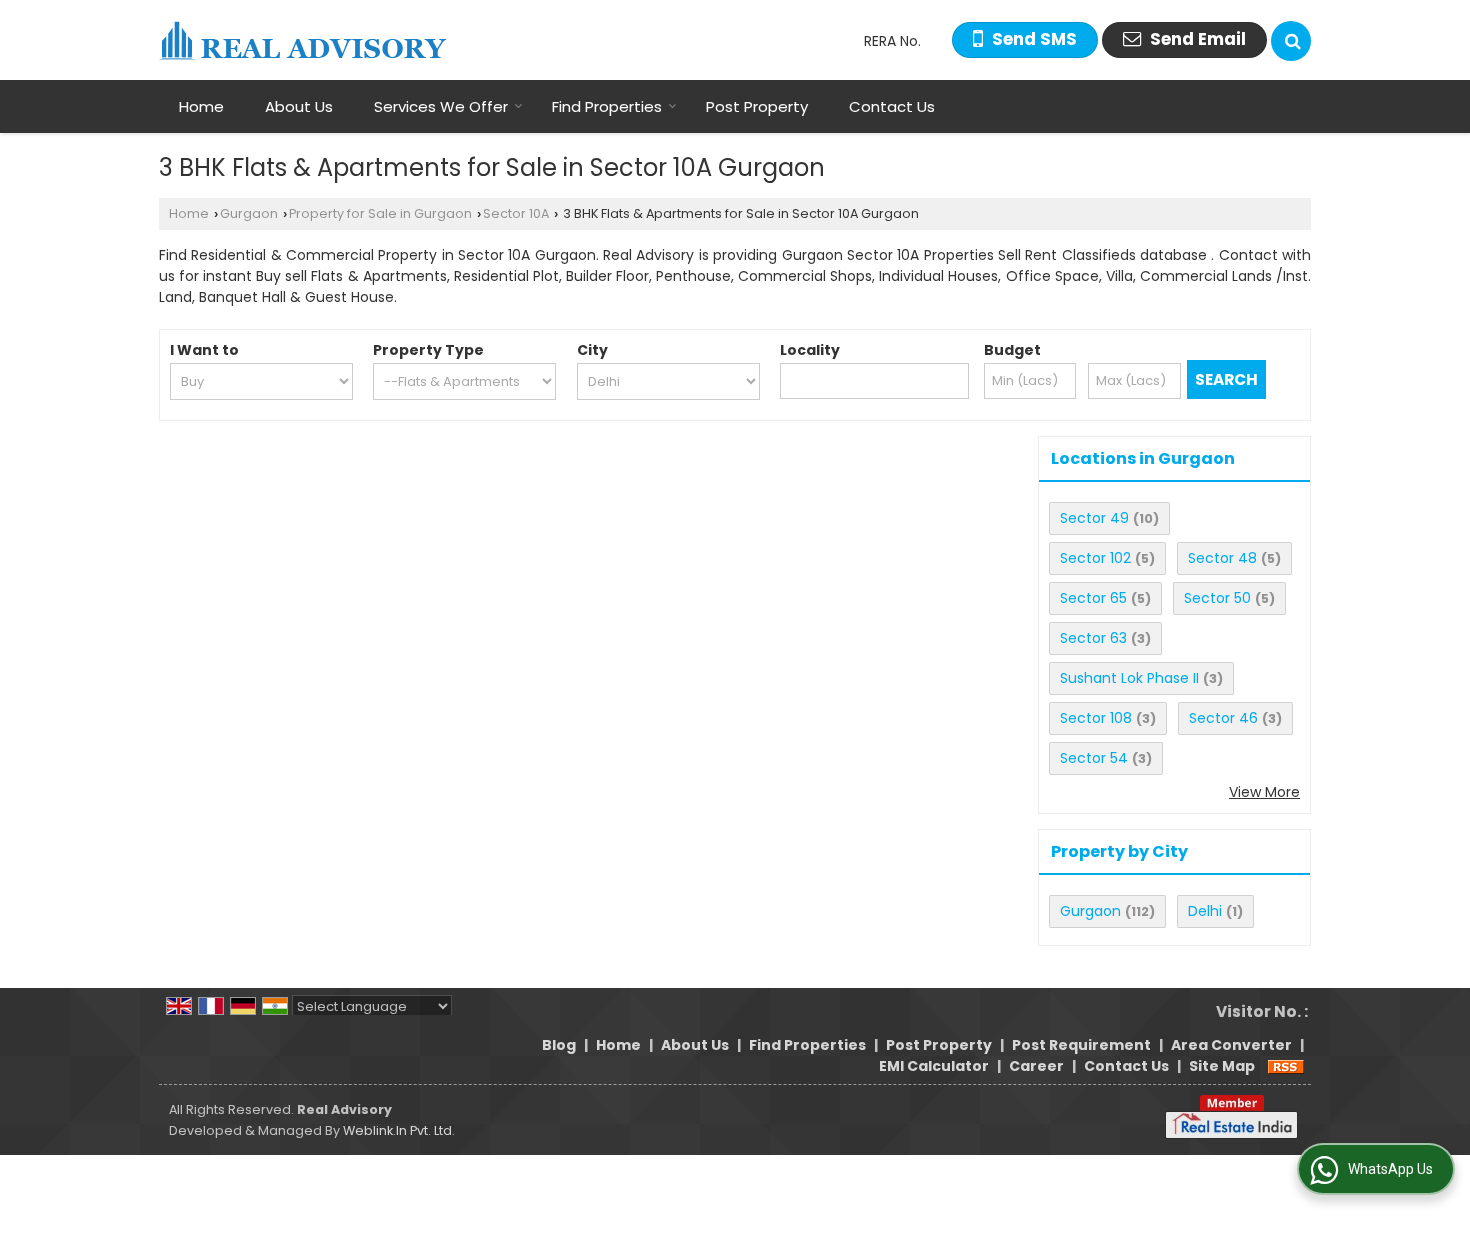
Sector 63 (1093, 638)
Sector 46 (1223, 718)
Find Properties (607, 106)
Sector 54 (1094, 758)
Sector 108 (1096, 718)
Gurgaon (249, 213)
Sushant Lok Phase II (1129, 678)
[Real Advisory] (303, 40)
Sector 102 (1095, 558)
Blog (559, 1045)
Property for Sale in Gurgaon (380, 213)
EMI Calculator (934, 1066)
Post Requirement (1081, 1045)
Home (201, 106)
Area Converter (1231, 1045)
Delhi (1205, 911)
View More (1264, 792)
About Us (299, 106)
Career (1036, 1066)
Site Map (1222, 1066)
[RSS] (1286, 1066)
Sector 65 (1093, 598)
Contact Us (892, 106)
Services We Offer (441, 106)
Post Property (757, 106)
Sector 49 (1094, 518)
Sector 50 (1217, 598)
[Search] (1291, 41)
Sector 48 (1222, 558)
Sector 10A (516, 213)
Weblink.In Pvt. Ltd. (399, 1130)
